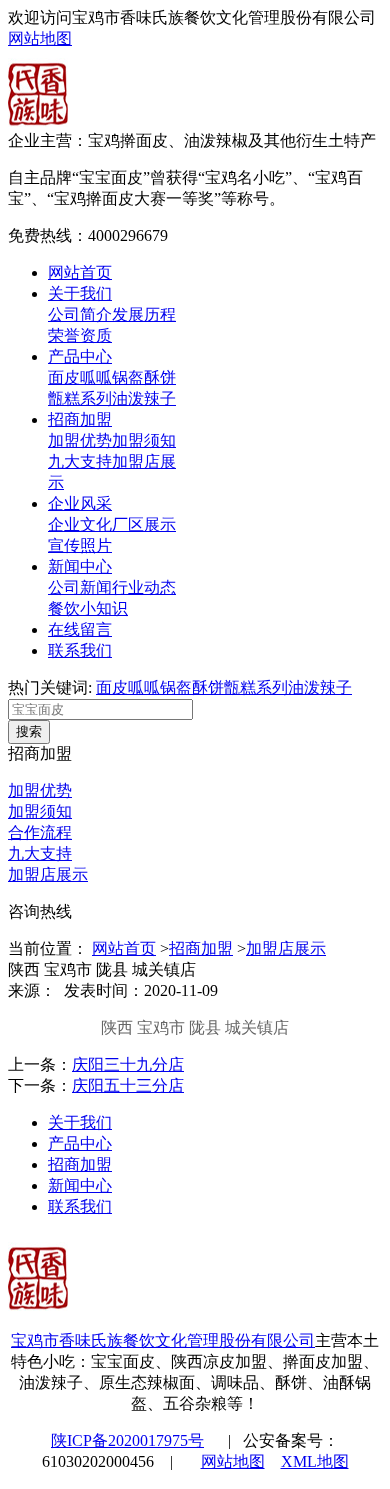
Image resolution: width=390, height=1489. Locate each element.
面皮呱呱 (80, 377)
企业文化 (80, 524)
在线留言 (80, 629)
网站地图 (40, 38)
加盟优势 (80, 440)
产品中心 (80, 356)
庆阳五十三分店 (128, 1085)
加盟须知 (144, 440)
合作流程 (40, 832)
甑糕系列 (80, 398)
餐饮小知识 (88, 608)
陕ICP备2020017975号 (127, 1440)
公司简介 (80, 314)
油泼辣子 (144, 398)
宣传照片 (80, 545)
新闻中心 (80, 566)
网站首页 (80, 272)
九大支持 (80, 461)
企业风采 (80, 503)
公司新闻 (80, 587)
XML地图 (315, 1461)
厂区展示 (144, 524)
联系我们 (80, 650)
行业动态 (144, 587)
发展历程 (144, 314)
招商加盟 (80, 419)
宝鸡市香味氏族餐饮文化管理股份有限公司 (163, 1340)
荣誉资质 (80, 335)
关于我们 (80, 293)
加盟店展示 (48, 874)
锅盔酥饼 (144, 377)
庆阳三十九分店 (128, 1064)
